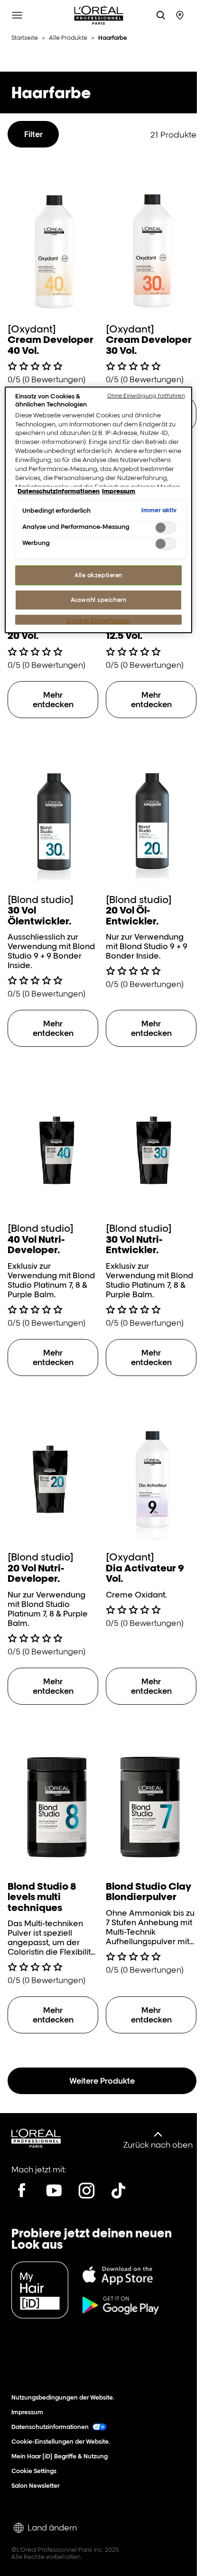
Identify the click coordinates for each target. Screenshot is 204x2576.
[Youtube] (54, 2190)
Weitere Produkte (102, 2081)
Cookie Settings (34, 2471)
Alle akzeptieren (98, 575)
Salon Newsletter (35, 2486)
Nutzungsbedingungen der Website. (63, 2397)
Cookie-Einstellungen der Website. (61, 2442)
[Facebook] (22, 2190)
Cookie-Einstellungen (98, 621)
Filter (33, 134)
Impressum (27, 2412)
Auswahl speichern (99, 600)
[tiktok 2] (119, 2190)
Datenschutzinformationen (50, 2427)
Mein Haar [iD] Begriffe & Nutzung (60, 2456)
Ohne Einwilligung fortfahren (146, 396)
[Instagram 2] (86, 2190)
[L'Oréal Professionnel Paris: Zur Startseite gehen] (99, 15)
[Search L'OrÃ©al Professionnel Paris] (161, 15)
